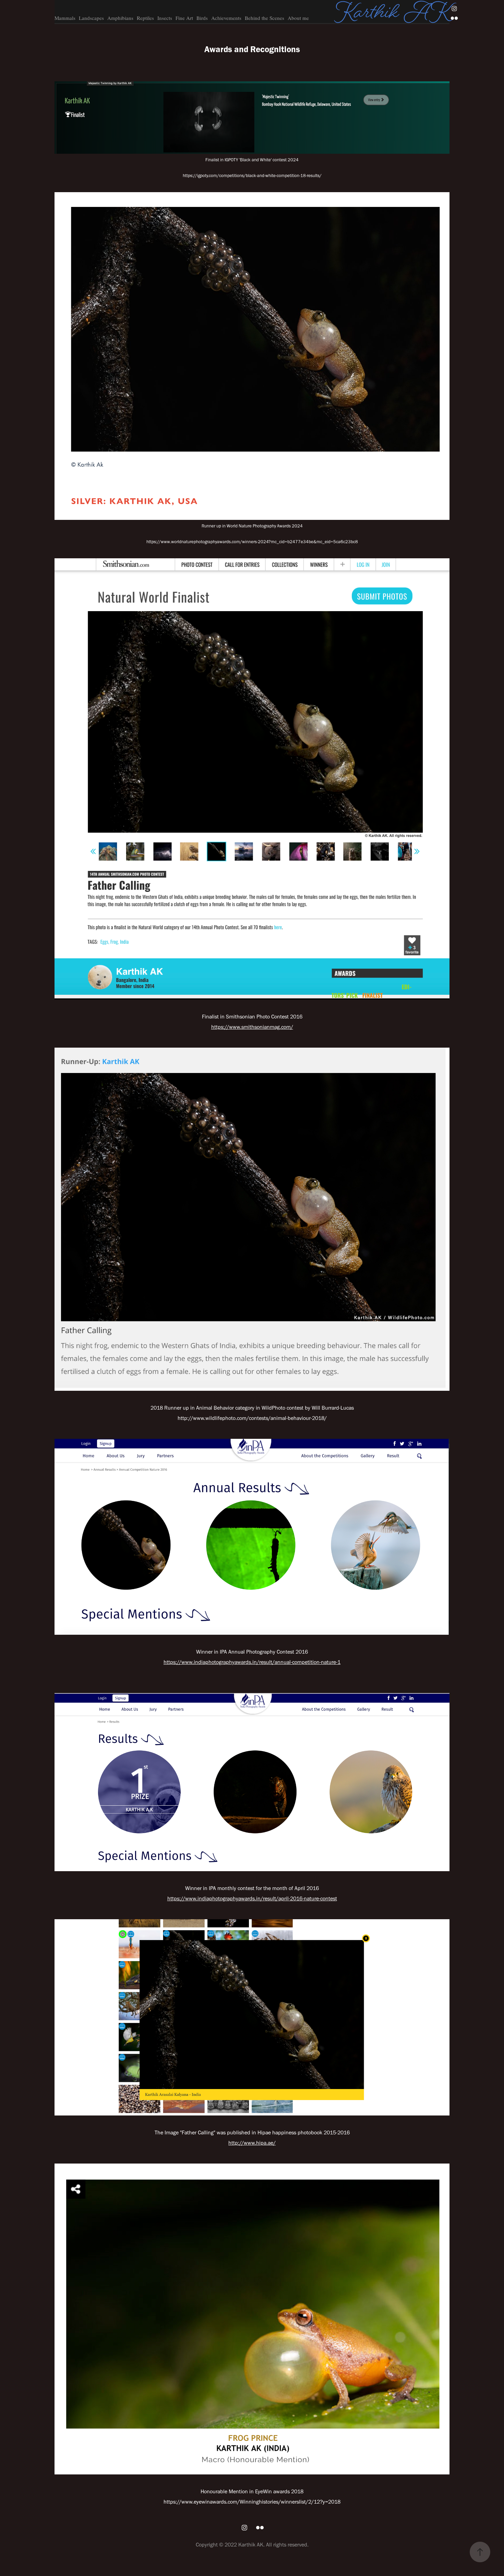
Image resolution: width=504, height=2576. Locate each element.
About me (298, 18)
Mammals (65, 18)
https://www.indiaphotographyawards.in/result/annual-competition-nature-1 (252, 1662)
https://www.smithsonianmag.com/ (252, 1027)
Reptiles (145, 18)
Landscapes (91, 18)
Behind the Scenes (265, 18)
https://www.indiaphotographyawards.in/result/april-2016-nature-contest (252, 1898)
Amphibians (120, 18)
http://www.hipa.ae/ (252, 2143)
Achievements (226, 18)
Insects (165, 18)
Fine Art (184, 18)
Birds (202, 18)
